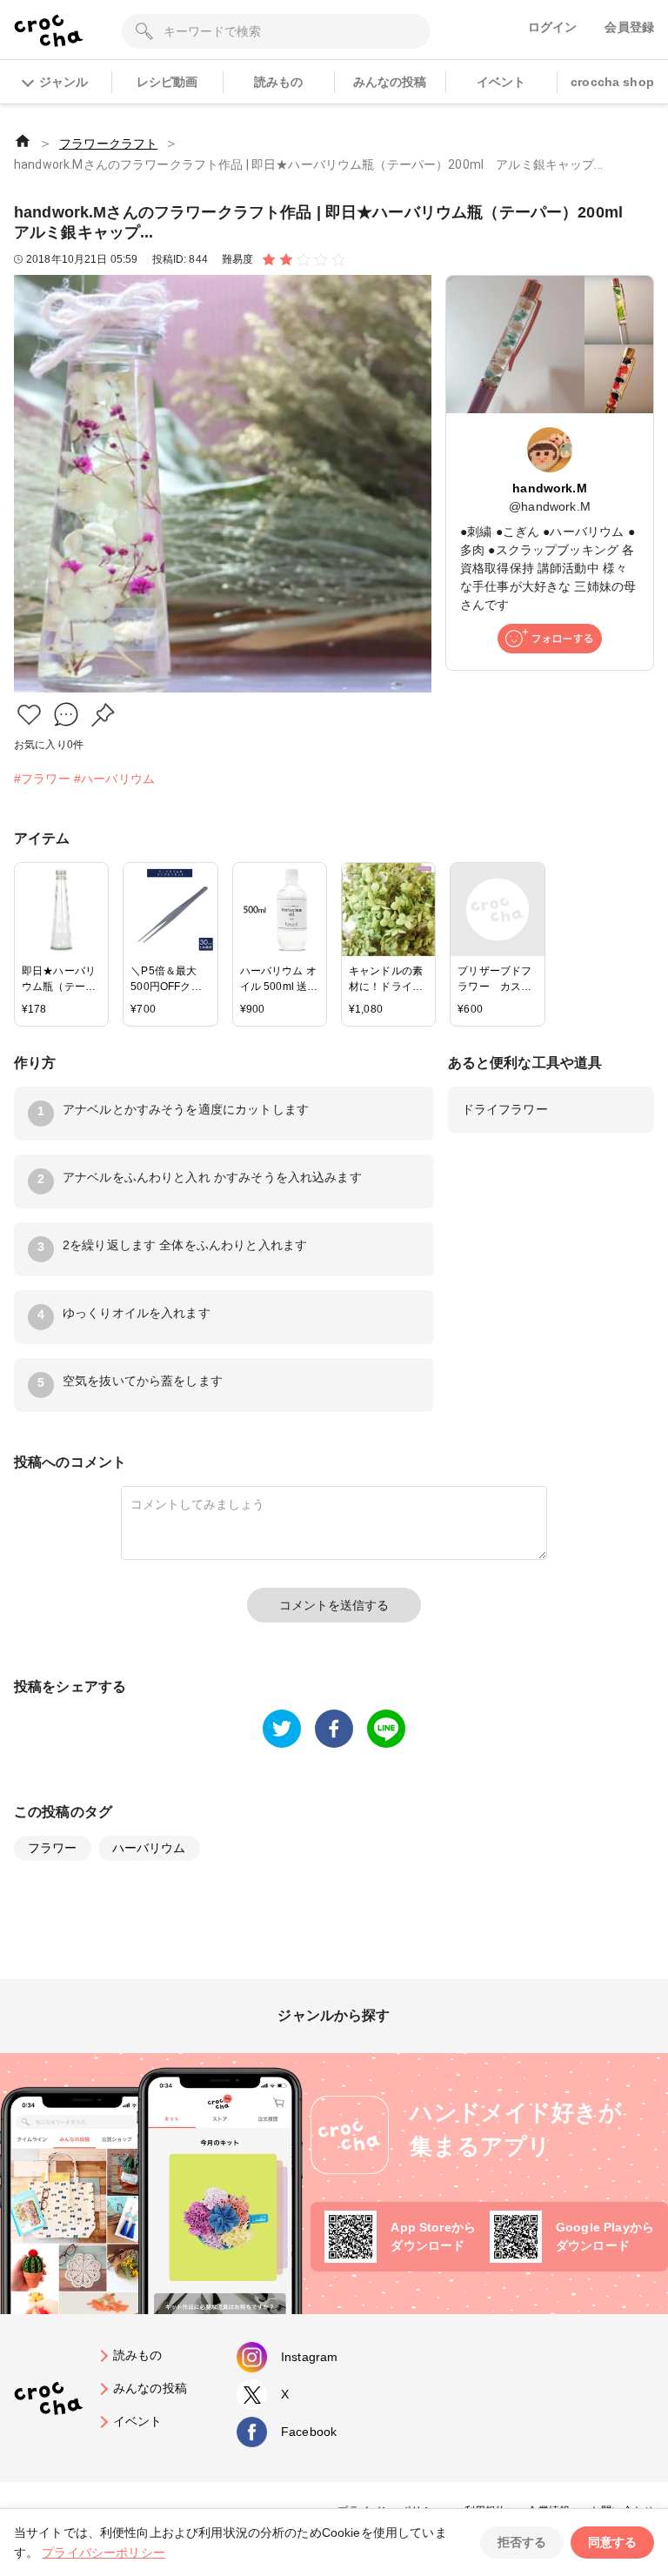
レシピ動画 (167, 82)
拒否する (522, 2542)
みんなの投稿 (390, 82)
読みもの (279, 82)
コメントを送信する (334, 1605)
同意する (612, 2542)
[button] (29, 715)
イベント (501, 82)
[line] (386, 1729)
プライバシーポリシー (104, 2553)
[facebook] (334, 1729)
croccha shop (612, 82)
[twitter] (282, 1729)
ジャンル (63, 82)
